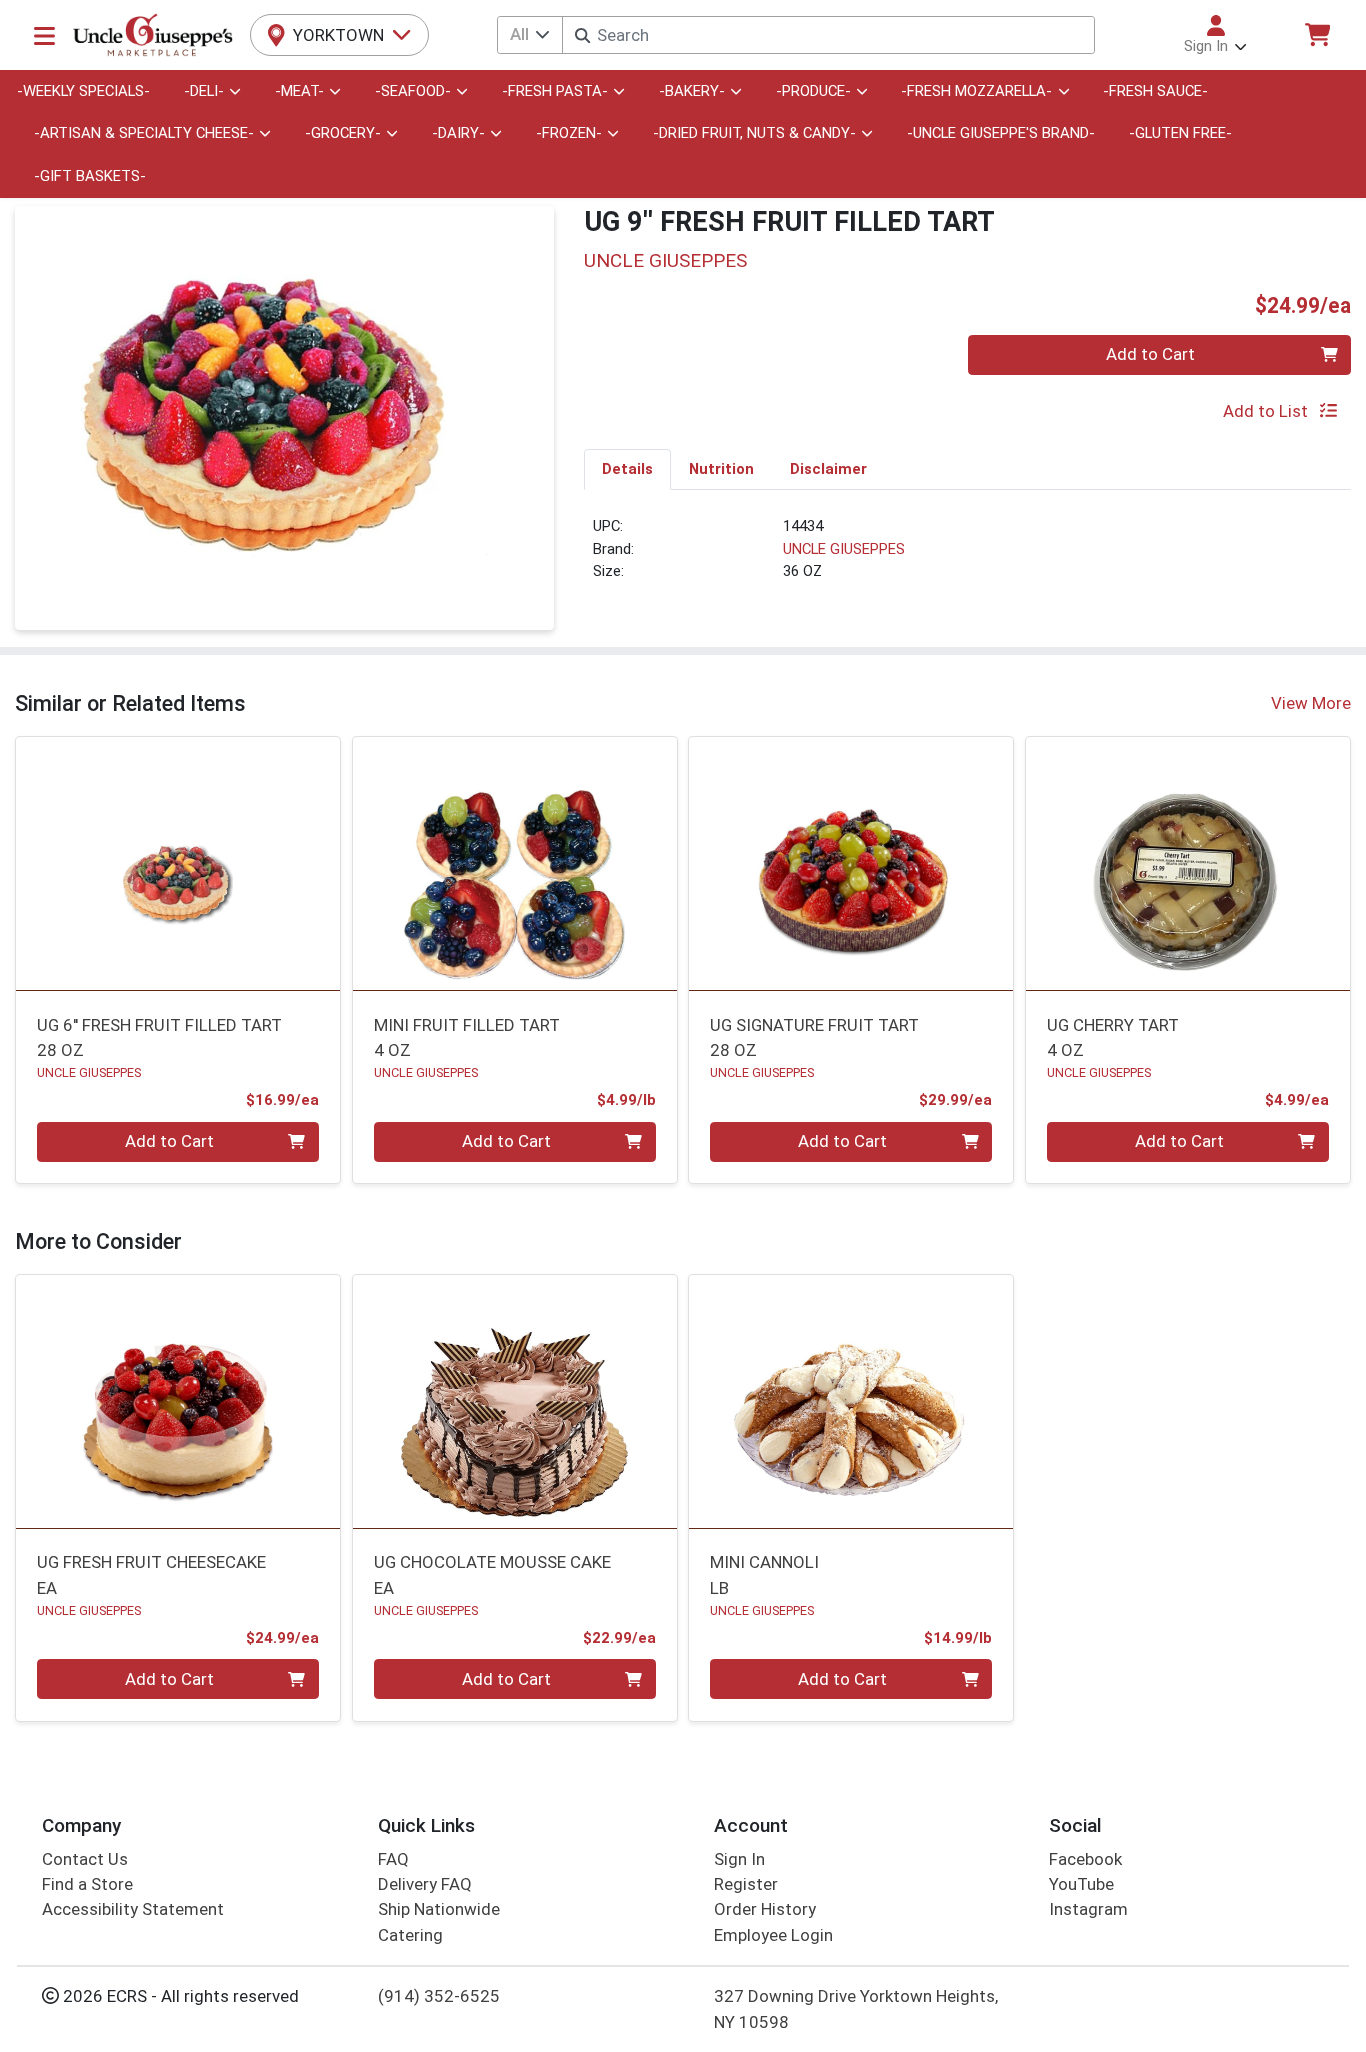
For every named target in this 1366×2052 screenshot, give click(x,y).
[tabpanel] (967, 557)
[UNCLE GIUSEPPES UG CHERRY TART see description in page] (1188, 864)
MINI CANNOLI (764, 1574)
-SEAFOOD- (413, 91)
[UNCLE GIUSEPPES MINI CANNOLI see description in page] (851, 1401)
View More (1311, 703)
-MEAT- (299, 91)
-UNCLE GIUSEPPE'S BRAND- (1001, 133)
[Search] (582, 35)
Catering (410, 1935)
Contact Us (85, 1859)
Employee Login (773, 1935)
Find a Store (87, 1884)
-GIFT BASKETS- (90, 176)
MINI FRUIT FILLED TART (467, 1037)
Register (746, 1884)
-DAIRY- (458, 133)
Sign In (739, 1859)
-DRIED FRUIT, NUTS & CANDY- (754, 133)
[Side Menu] (44, 35)
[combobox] (828, 35)
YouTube (1081, 1884)
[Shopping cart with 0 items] (1317, 34)
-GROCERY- (343, 133)
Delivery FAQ (425, 1884)
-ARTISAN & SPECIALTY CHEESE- (144, 133)
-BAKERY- (692, 91)
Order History (765, 1909)
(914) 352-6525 (439, 1996)
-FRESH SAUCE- (1155, 91)
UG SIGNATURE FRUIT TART (814, 1037)
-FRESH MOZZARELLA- (976, 91)
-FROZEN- (569, 133)
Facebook (1085, 1859)
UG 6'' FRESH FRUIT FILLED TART (159, 1037)
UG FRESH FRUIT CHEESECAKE (151, 1574)
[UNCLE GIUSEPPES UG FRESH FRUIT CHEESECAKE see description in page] (178, 1401)
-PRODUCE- (813, 91)
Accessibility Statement (133, 1909)
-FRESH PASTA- (555, 91)
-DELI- (204, 91)
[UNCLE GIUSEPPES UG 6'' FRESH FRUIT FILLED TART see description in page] (178, 864)
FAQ (393, 1859)
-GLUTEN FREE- (1180, 133)
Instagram (1088, 1909)
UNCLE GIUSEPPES (844, 549)
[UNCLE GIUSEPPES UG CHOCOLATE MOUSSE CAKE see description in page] (514, 1401)
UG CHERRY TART (1113, 1037)
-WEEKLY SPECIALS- (83, 91)
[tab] (627, 469)
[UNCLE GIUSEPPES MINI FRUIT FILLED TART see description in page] (514, 864)
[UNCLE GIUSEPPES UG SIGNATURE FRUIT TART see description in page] (851, 864)
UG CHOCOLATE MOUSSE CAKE (492, 1574)
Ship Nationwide (439, 1909)
